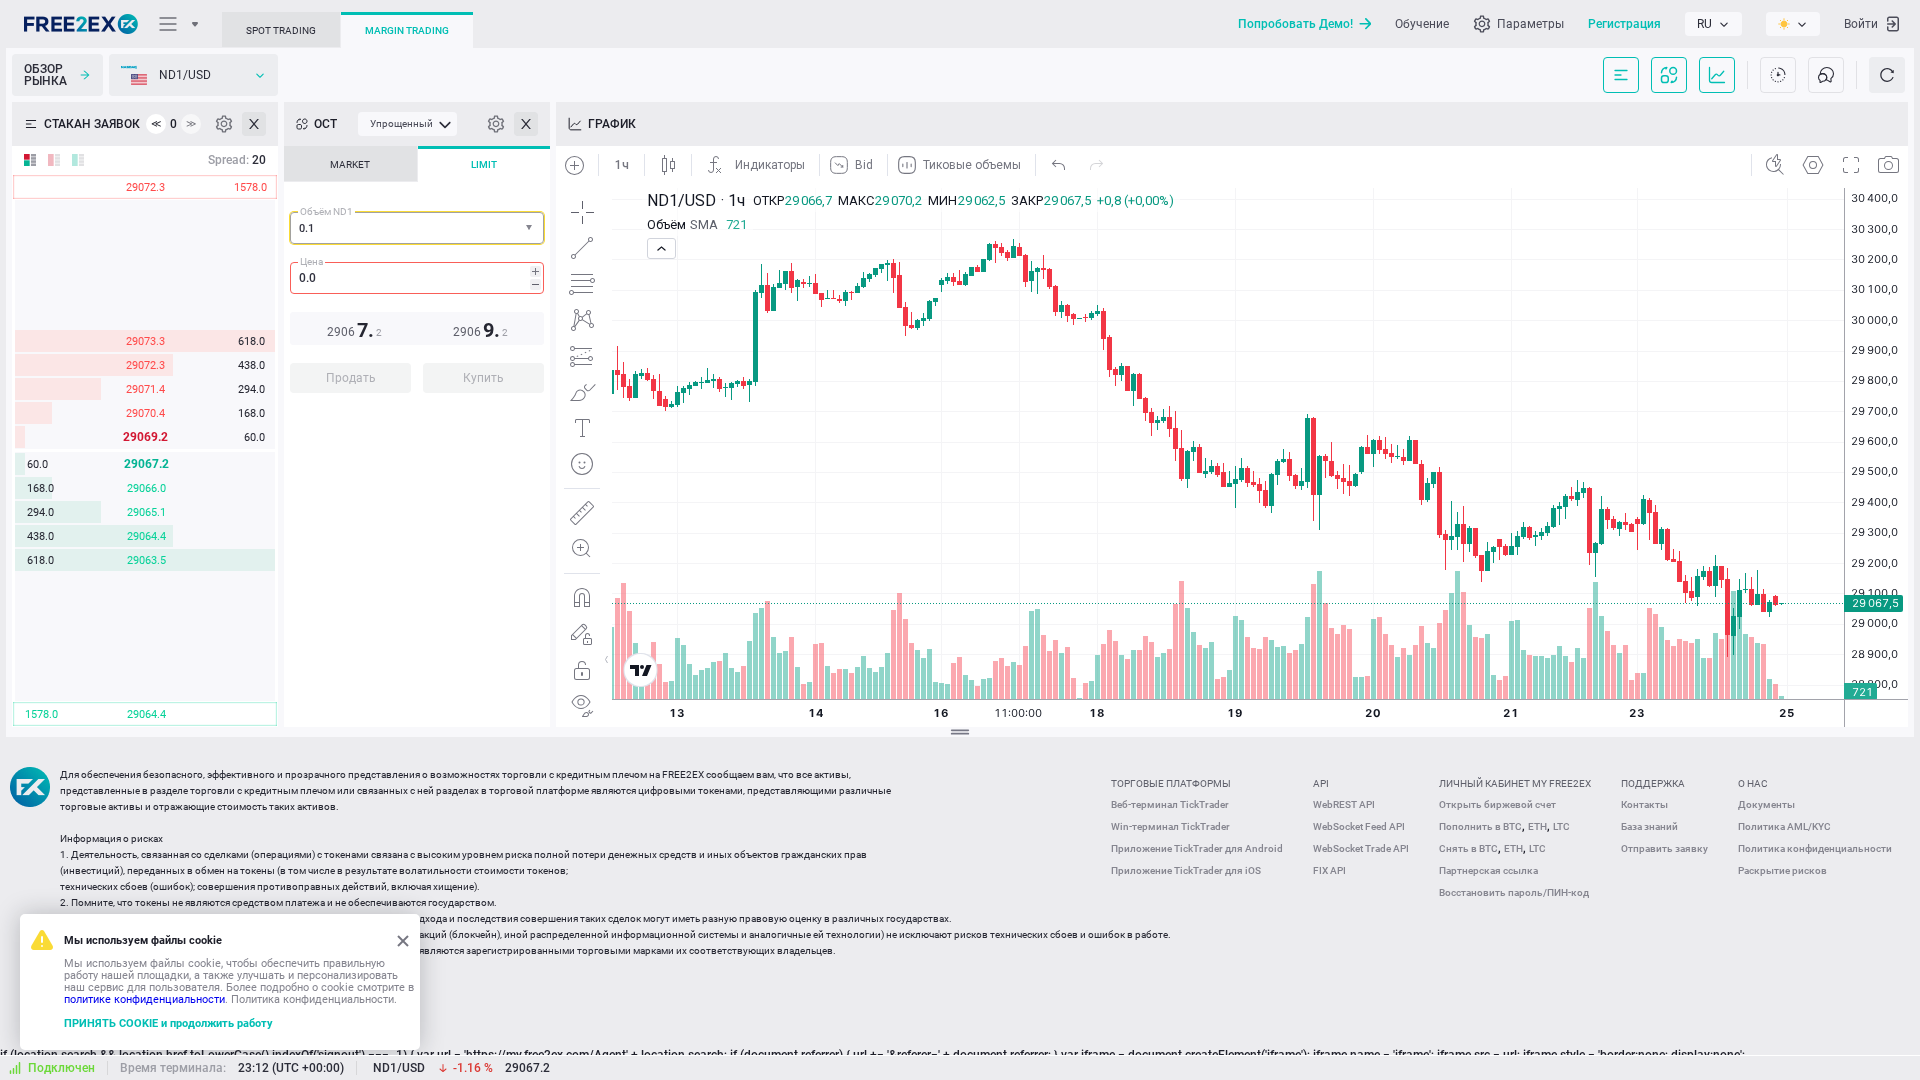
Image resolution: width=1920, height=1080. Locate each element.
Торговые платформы (1171, 783)
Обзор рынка (45, 75)
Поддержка (1653, 783)
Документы (1766, 804)
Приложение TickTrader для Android (1197, 848)
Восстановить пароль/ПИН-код (1514, 892)
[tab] (350, 164)
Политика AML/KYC (1784, 826)
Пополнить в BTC (1480, 826)
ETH (1537, 826)
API (1321, 783)
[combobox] (417, 228)
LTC (1561, 826)
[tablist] (417, 275)
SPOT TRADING (281, 30)
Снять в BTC (1468, 848)
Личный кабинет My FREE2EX (1515, 783)
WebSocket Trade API (1361, 848)
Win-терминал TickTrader (1170, 826)
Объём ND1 (326, 211)
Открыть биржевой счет (1497, 804)
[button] (531, 228)
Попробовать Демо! (1295, 24)
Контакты (1644, 804)
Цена (311, 261)
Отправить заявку (1664, 848)
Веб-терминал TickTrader (1170, 804)
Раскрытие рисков (1782, 870)
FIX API (1329, 870)
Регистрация (1624, 24)
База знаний (1649, 826)
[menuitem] (407, 124)
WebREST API (1344, 804)
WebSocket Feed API (1359, 826)
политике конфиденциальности (144, 999)
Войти (1861, 24)
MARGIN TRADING (407, 30)
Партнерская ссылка (1488, 870)
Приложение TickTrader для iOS (1186, 870)
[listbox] (1713, 24)
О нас (1753, 783)
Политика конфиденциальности (1815, 848)
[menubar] (407, 124)
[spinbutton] (417, 278)
